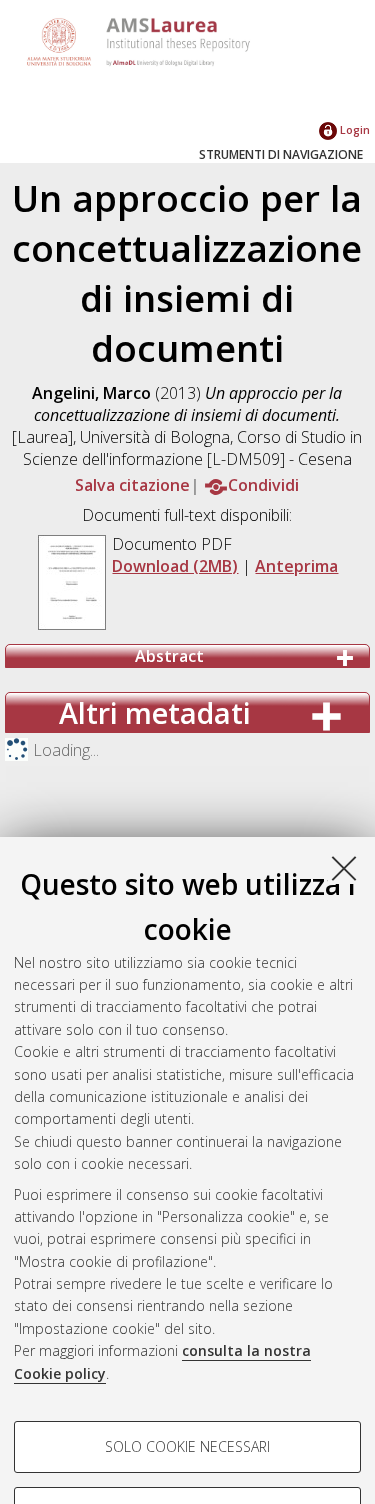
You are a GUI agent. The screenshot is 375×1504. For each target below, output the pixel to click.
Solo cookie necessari (187, 1446)
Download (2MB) (175, 566)
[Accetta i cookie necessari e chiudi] (344, 868)
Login (353, 129)
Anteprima (296, 566)
